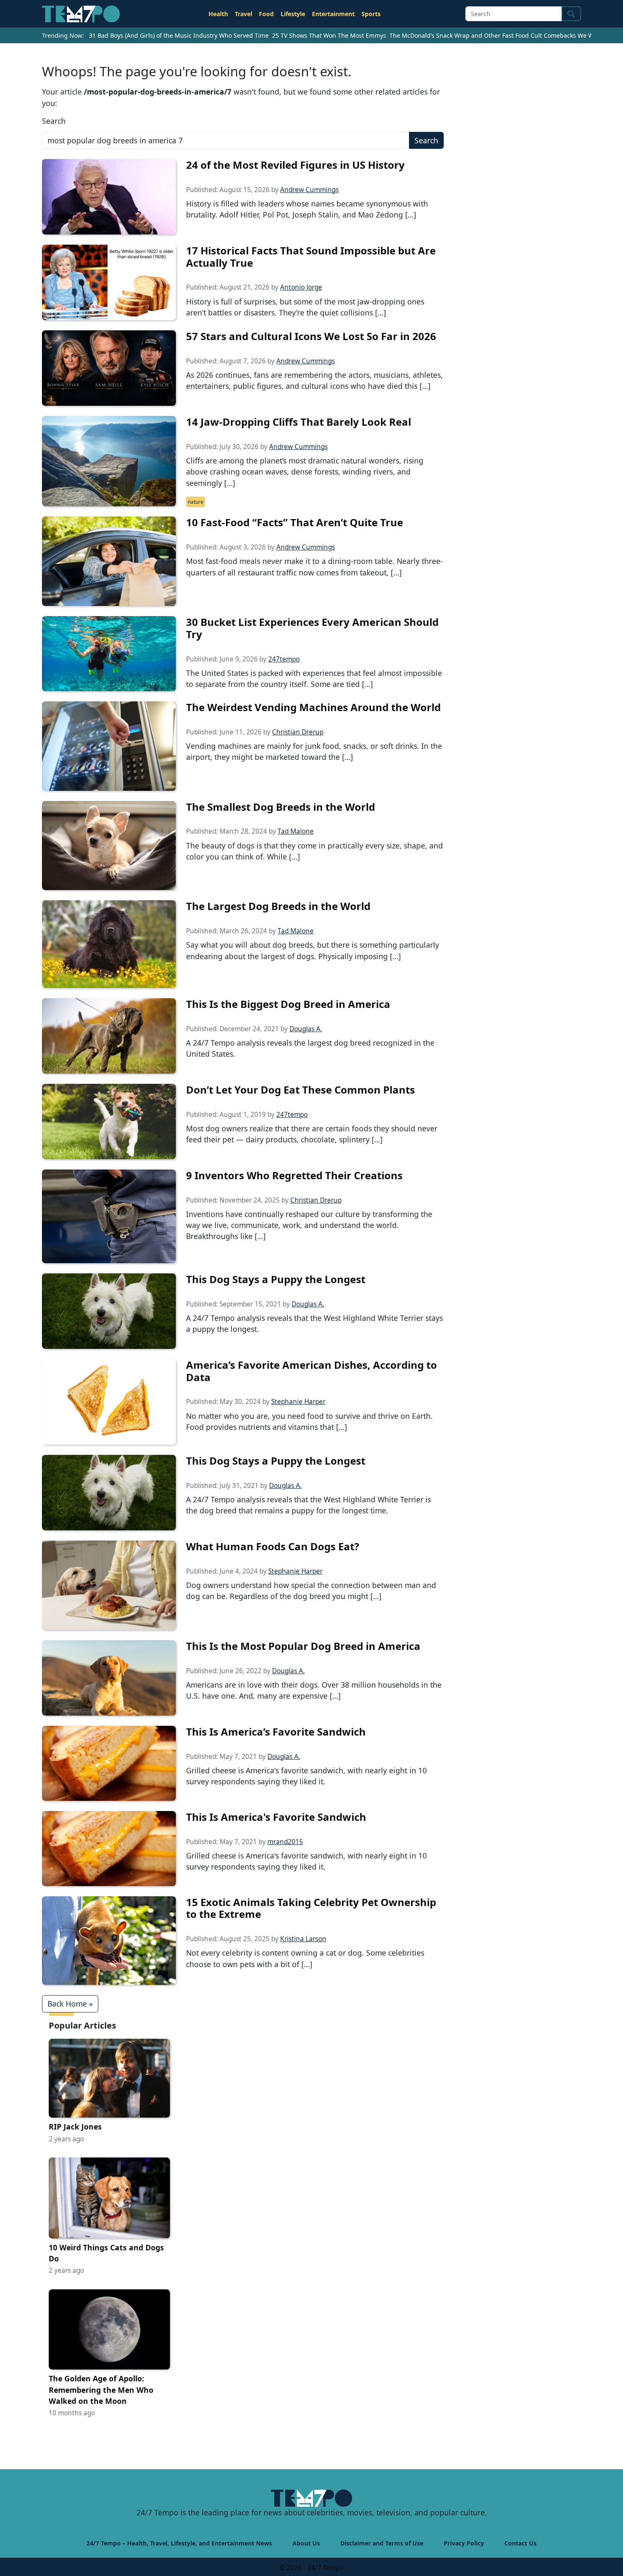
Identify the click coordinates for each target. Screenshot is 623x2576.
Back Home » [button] (70, 2004)
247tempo (284, 659)
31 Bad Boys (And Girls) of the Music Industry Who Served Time (179, 35)
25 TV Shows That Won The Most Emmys (329, 35)
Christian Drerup (298, 732)
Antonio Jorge (301, 287)
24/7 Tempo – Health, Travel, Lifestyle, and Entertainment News (179, 2543)
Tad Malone (296, 831)
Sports (371, 14)
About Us (306, 2543)
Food (266, 14)
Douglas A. (306, 1029)
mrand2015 (285, 1842)
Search (54, 121)
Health (218, 14)
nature (196, 502)
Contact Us (520, 2543)
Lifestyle (293, 14)
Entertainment (333, 14)
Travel (243, 14)
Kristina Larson (303, 1939)
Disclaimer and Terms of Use (382, 2543)
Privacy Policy (464, 2543)
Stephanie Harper (298, 1402)
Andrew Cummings (309, 190)
